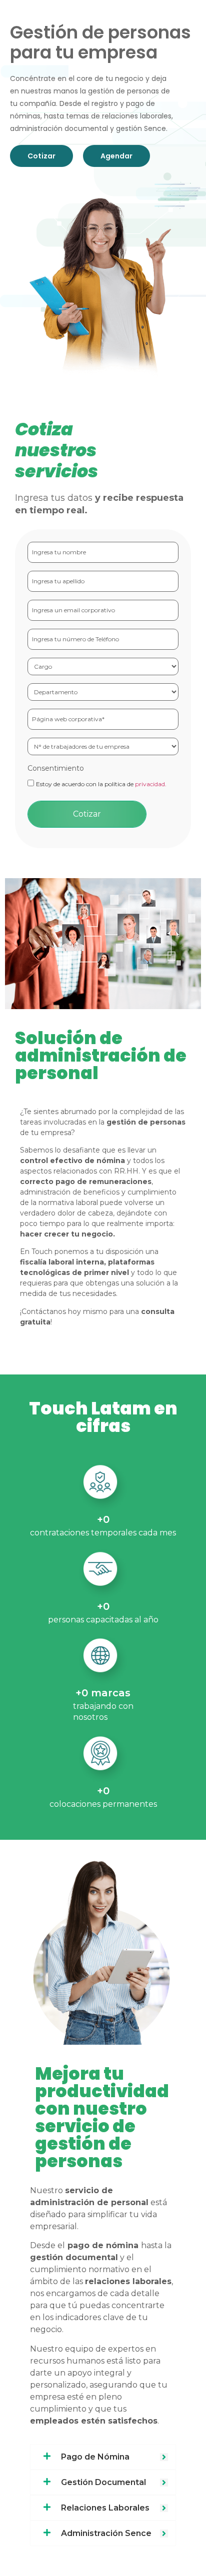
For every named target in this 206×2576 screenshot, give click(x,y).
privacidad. (151, 784)
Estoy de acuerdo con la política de (101, 784)
